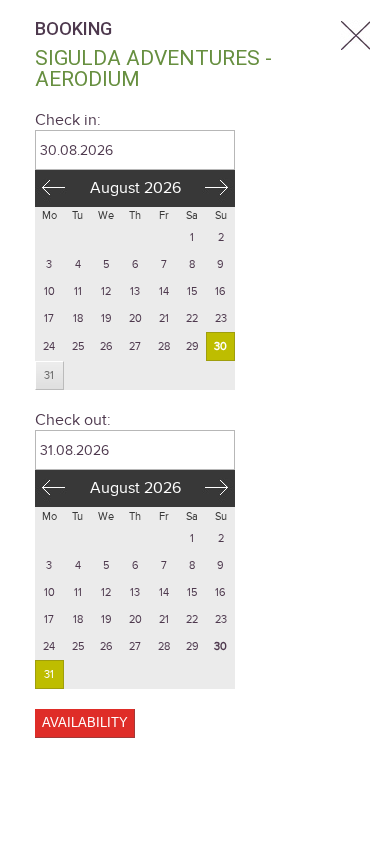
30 (220, 346)
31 (49, 375)
